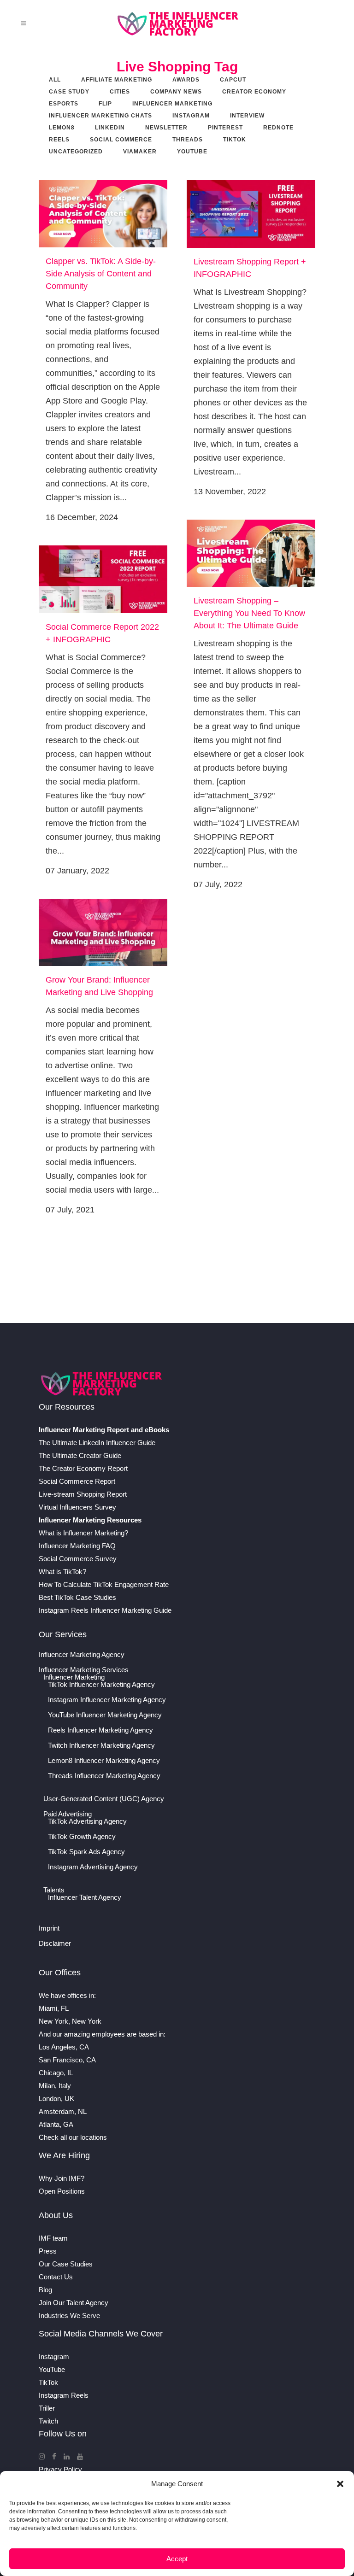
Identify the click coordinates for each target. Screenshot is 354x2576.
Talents (54, 1890)
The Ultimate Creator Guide (80, 1455)
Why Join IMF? (62, 2178)
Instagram (54, 2356)
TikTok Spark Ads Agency (86, 1852)
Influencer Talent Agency (85, 1897)
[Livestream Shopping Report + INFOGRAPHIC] (251, 214)
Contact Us (56, 2277)
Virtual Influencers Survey (77, 1507)
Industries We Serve (69, 2315)
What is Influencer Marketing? (83, 1533)
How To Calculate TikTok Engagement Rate (104, 1584)
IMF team (53, 2238)
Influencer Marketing (74, 1677)
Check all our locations (73, 2137)
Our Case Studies (66, 2264)
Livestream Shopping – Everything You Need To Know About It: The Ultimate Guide (249, 613)
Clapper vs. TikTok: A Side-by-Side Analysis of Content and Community (101, 274)
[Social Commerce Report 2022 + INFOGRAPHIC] (103, 579)
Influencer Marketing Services (84, 1670)
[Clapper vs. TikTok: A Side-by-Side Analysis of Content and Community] (103, 214)
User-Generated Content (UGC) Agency (104, 1799)
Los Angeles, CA (64, 2047)
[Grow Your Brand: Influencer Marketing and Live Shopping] (103, 932)
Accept (177, 2559)
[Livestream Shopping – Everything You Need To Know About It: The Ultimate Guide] (251, 553)
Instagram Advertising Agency (93, 1867)
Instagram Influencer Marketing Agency (107, 1700)
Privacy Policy (60, 2469)
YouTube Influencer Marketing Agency (105, 1715)
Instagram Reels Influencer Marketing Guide (105, 1610)
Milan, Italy (55, 2086)
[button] (340, 2484)
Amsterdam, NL (63, 2111)
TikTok (48, 2382)
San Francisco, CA (67, 2060)
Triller (47, 2408)
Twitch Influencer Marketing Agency (101, 1745)
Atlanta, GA (56, 2124)
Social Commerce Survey (78, 1559)
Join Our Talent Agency (74, 2303)
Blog (45, 2290)
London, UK (56, 2099)
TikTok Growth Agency (82, 1837)
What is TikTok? (62, 1572)
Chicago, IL (56, 2073)
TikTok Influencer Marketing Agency (101, 1685)
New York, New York (70, 2021)
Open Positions (62, 2191)
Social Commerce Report (77, 1481)
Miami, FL (54, 2008)
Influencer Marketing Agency (82, 1655)
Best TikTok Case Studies (77, 1597)
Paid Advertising (68, 1814)
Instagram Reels (64, 2395)
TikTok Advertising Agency (87, 1821)
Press (48, 2251)
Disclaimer (55, 1944)
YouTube (52, 2369)
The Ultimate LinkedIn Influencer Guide (97, 1443)
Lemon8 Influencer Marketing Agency (104, 1761)
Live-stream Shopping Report (83, 1494)
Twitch (48, 2421)
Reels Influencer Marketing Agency (100, 1730)
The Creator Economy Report (83, 1468)
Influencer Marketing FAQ (77, 1546)
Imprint (49, 1928)
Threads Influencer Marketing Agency (104, 1776)
